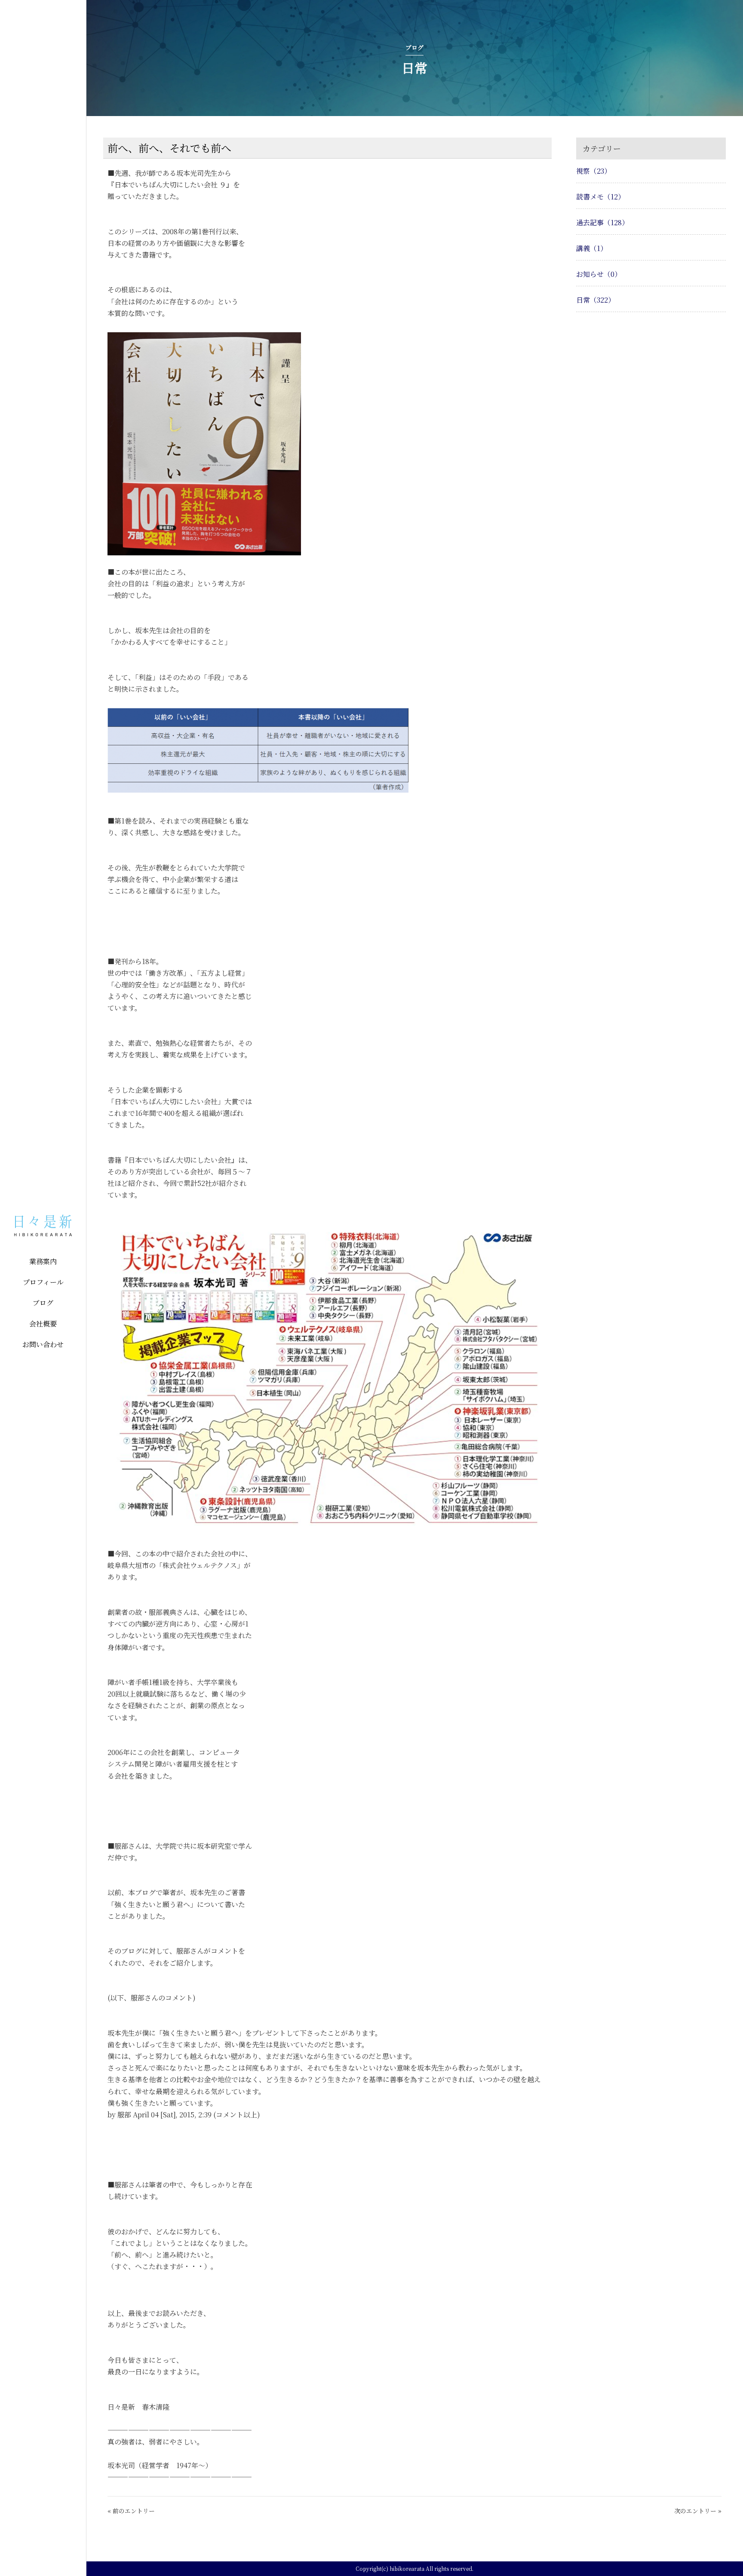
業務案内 (43, 1261)
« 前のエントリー (131, 2511)
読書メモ (600, 197)
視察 (594, 171)
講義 (592, 248)
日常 (596, 300)
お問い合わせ (43, 1344)
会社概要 (43, 1324)
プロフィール (43, 1282)
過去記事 (602, 222)
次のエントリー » (698, 2511)
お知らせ (599, 274)
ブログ (43, 1303)
